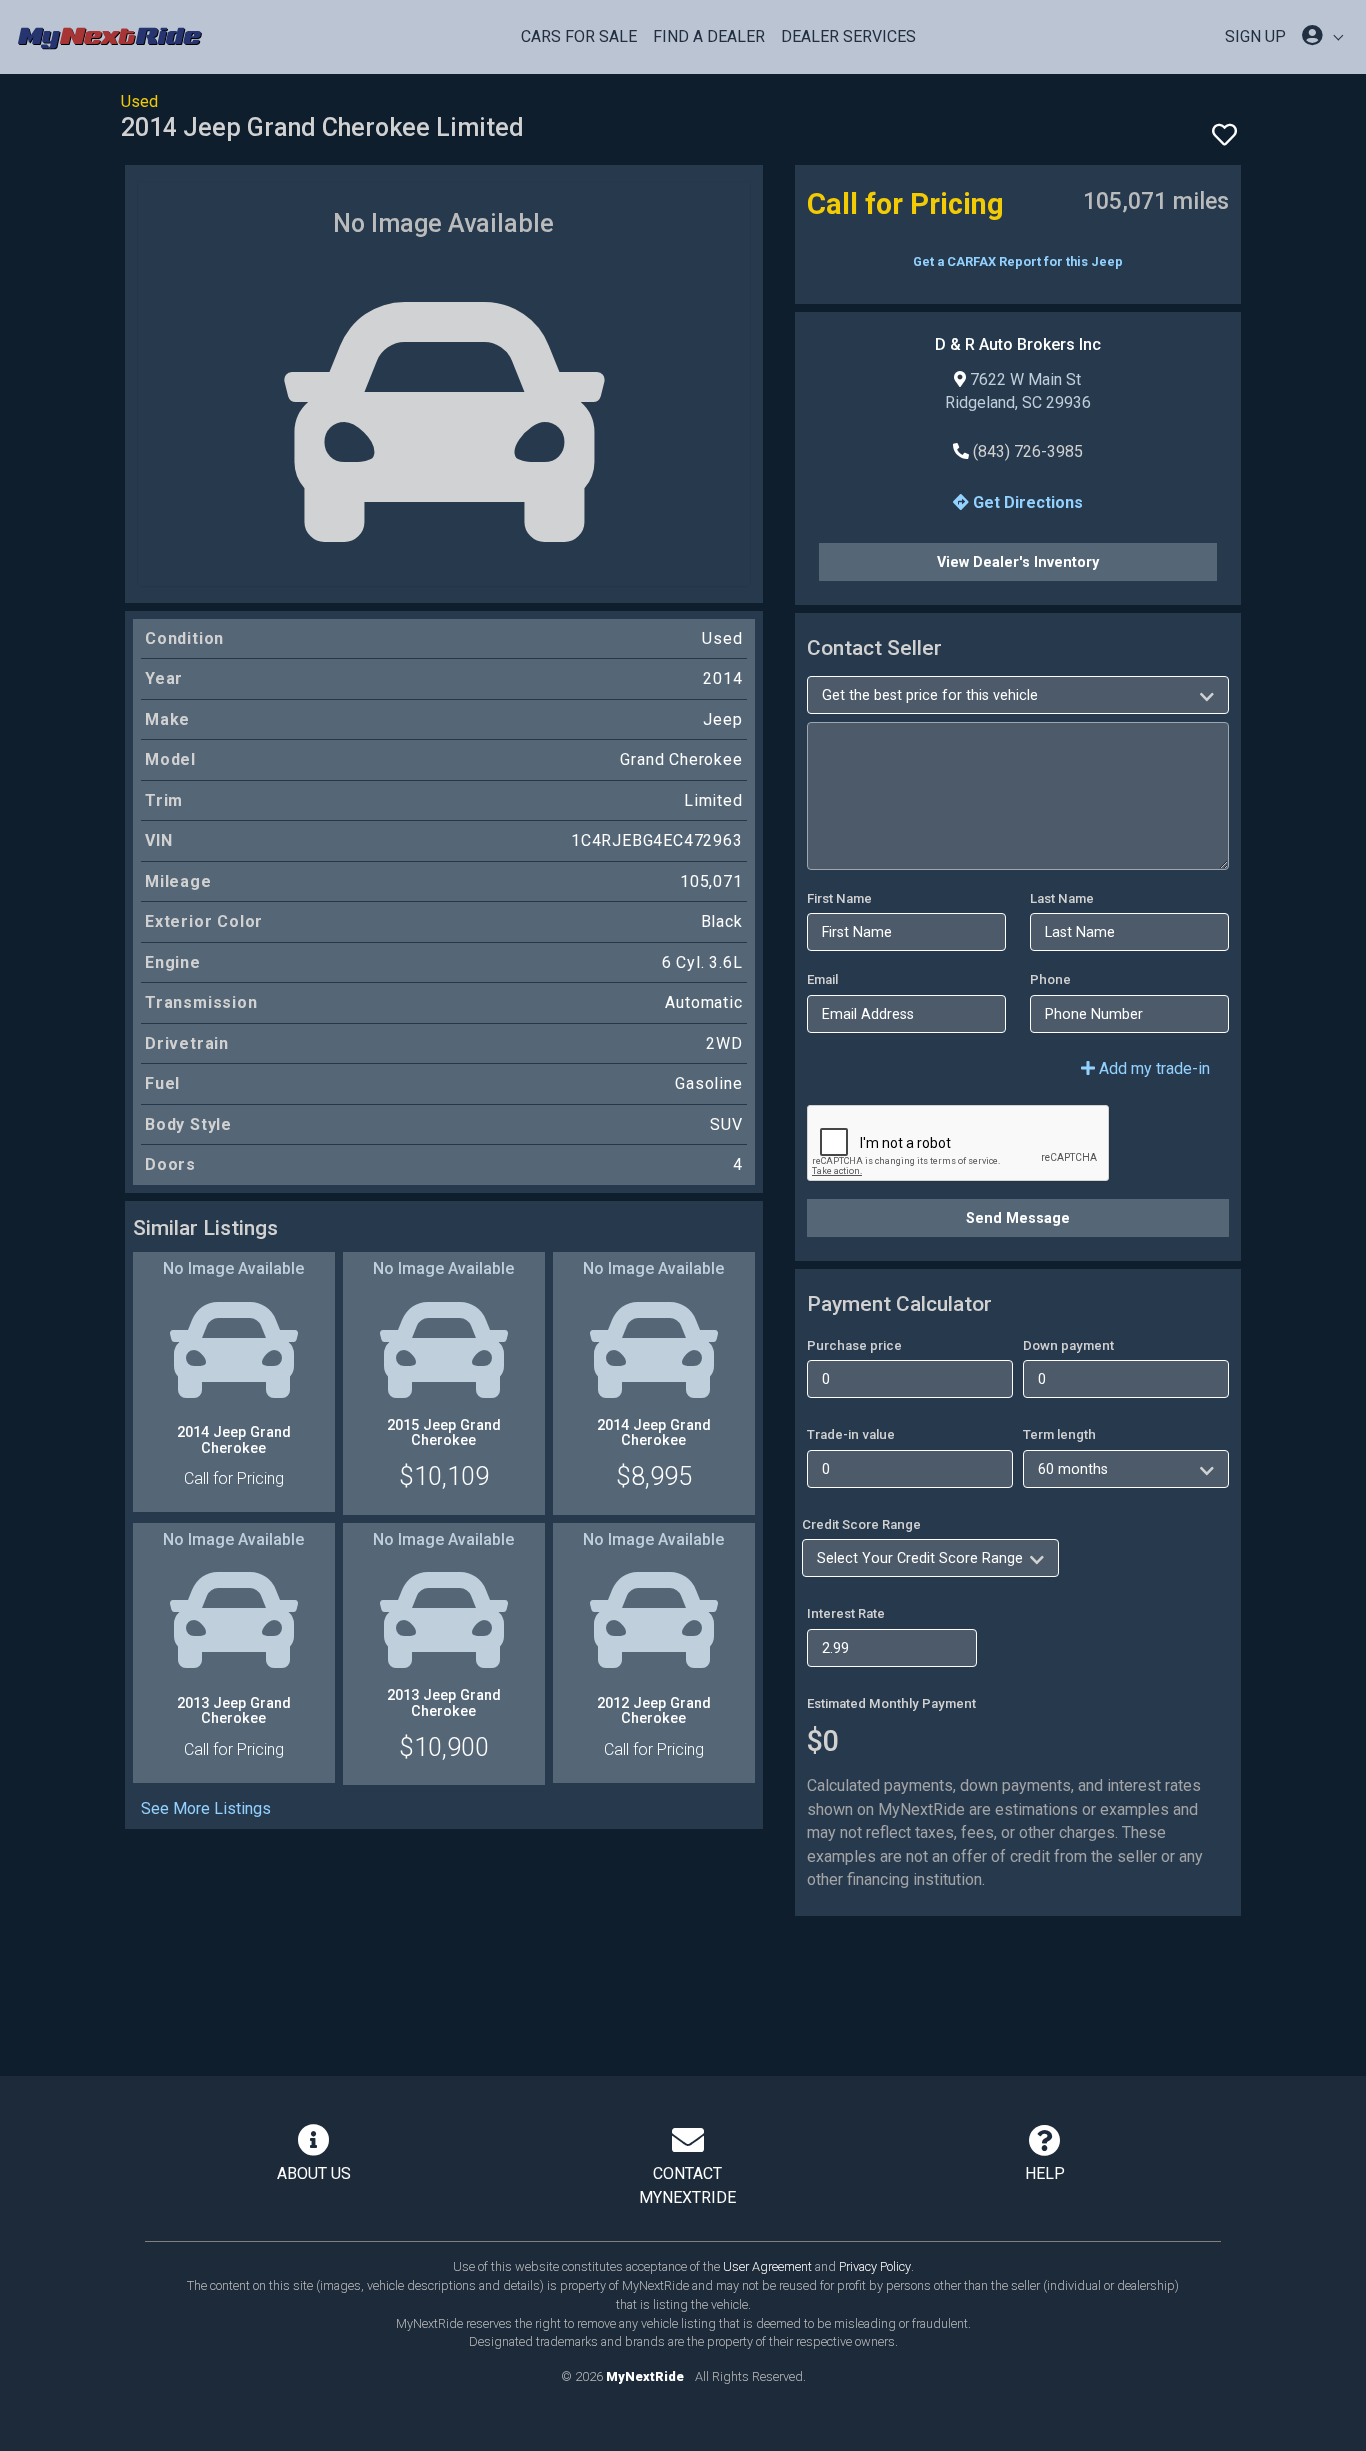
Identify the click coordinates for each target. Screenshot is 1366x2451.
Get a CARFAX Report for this (1018, 261)
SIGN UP (1255, 36)
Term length (1059, 1434)
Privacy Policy (875, 2266)
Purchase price (854, 1345)
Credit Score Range (861, 1524)
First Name (839, 898)
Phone (1050, 979)
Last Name (1062, 898)
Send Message (1018, 1218)
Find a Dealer (709, 36)
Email (822, 979)
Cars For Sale (579, 36)
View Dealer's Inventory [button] (1018, 562)
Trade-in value (851, 1434)
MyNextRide (645, 2376)
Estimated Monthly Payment (891, 1703)
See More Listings (206, 1808)
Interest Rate (846, 1613)
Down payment (1068, 1345)
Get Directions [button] (1026, 502)
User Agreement (767, 2266)
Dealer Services (848, 36)
